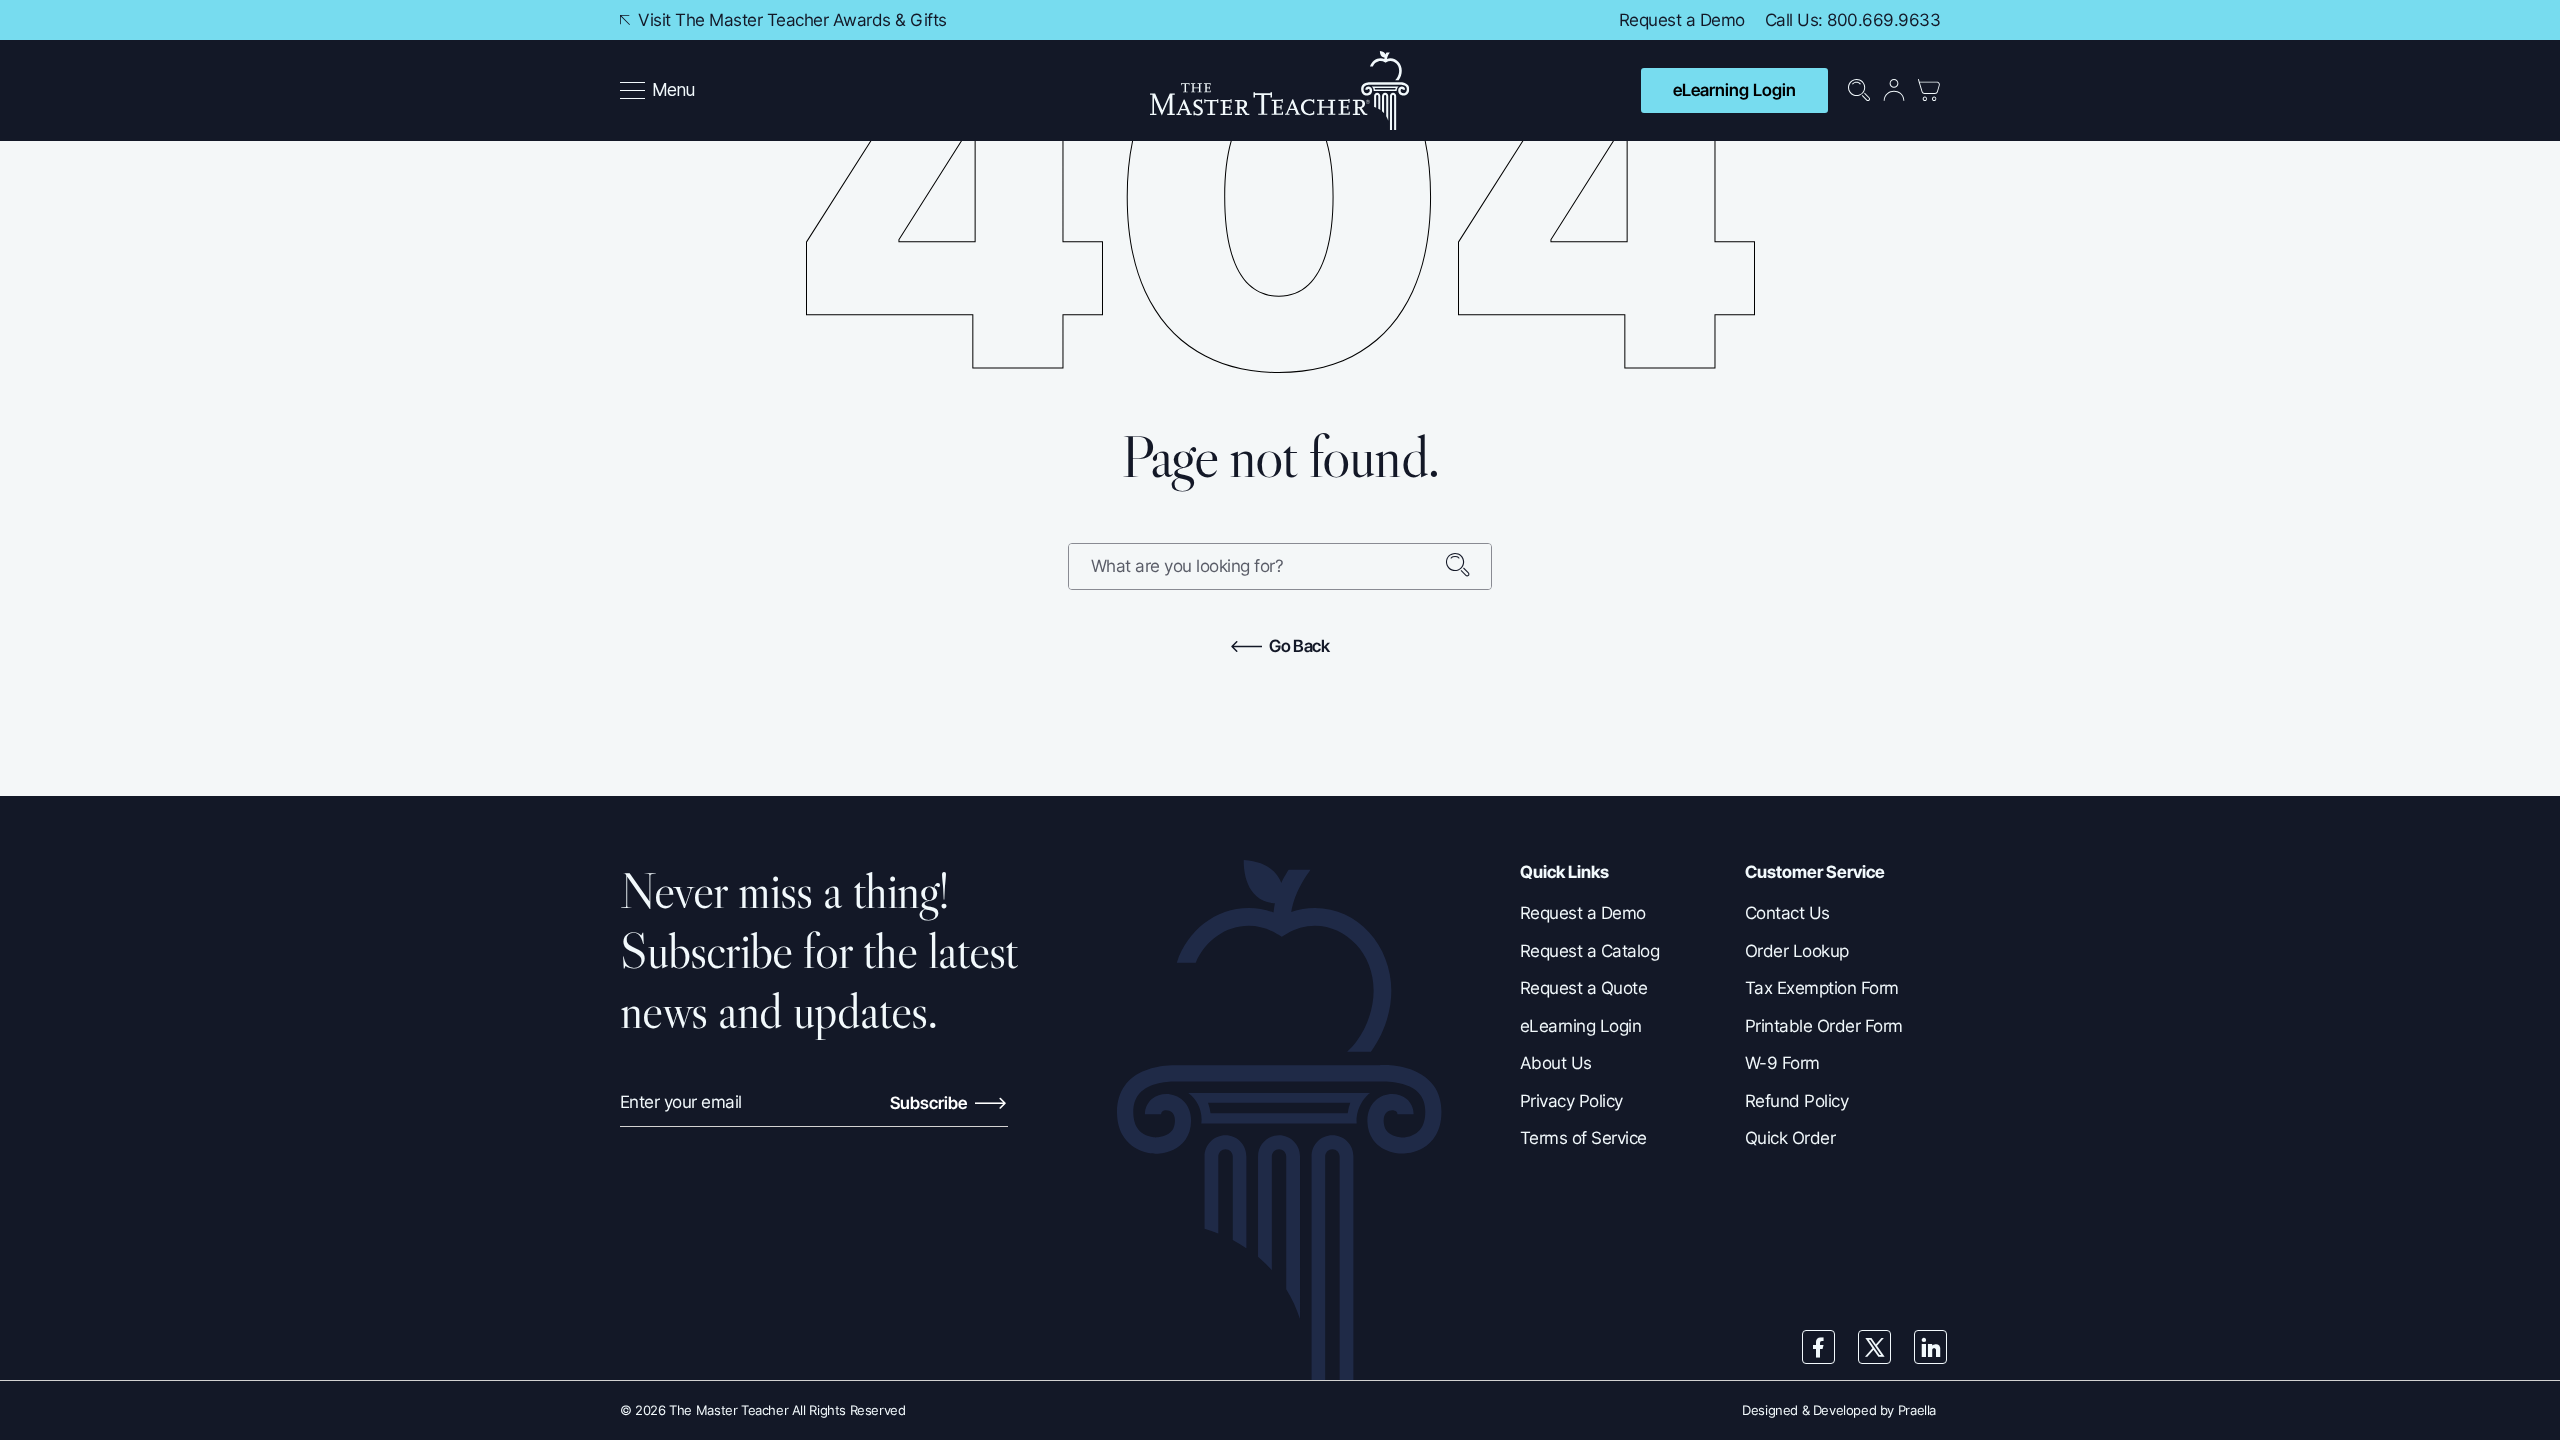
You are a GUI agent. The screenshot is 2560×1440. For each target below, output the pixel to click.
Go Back (1298, 646)
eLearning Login (1734, 90)
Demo (1722, 20)
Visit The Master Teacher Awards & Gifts (790, 20)
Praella (1917, 1410)
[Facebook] (1819, 1347)
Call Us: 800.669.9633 (1852, 20)
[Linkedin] (1931, 1347)
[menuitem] (659, 91)
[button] (657, 91)
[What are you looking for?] (1468, 566)
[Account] (1894, 90)
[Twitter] (1875, 1347)
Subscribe (930, 1103)
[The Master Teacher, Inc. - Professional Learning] (1280, 90)
